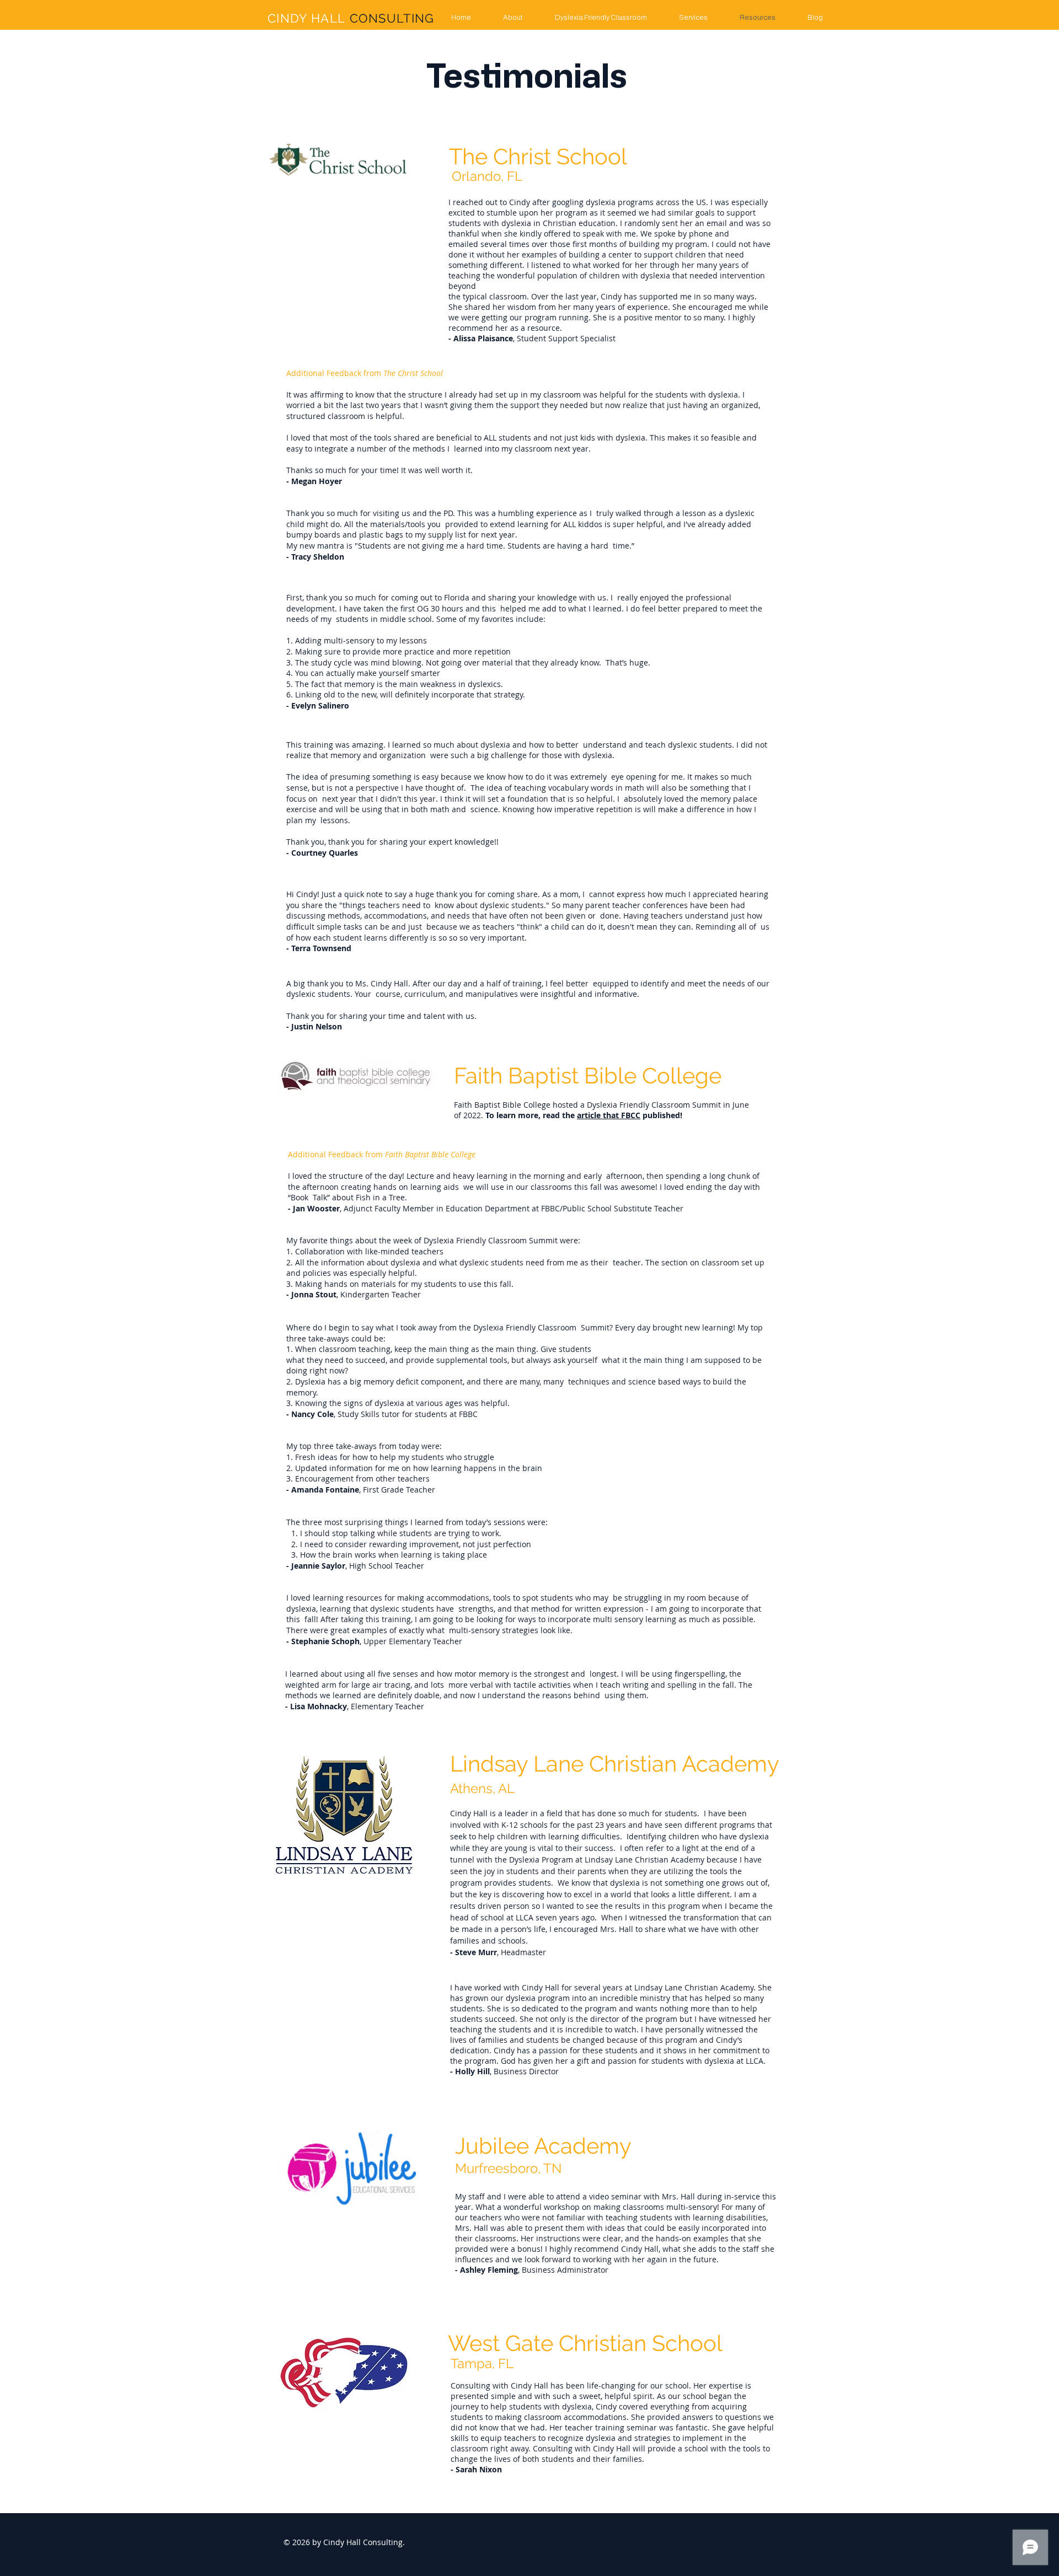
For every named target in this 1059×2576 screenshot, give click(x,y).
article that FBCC (609, 1115)
